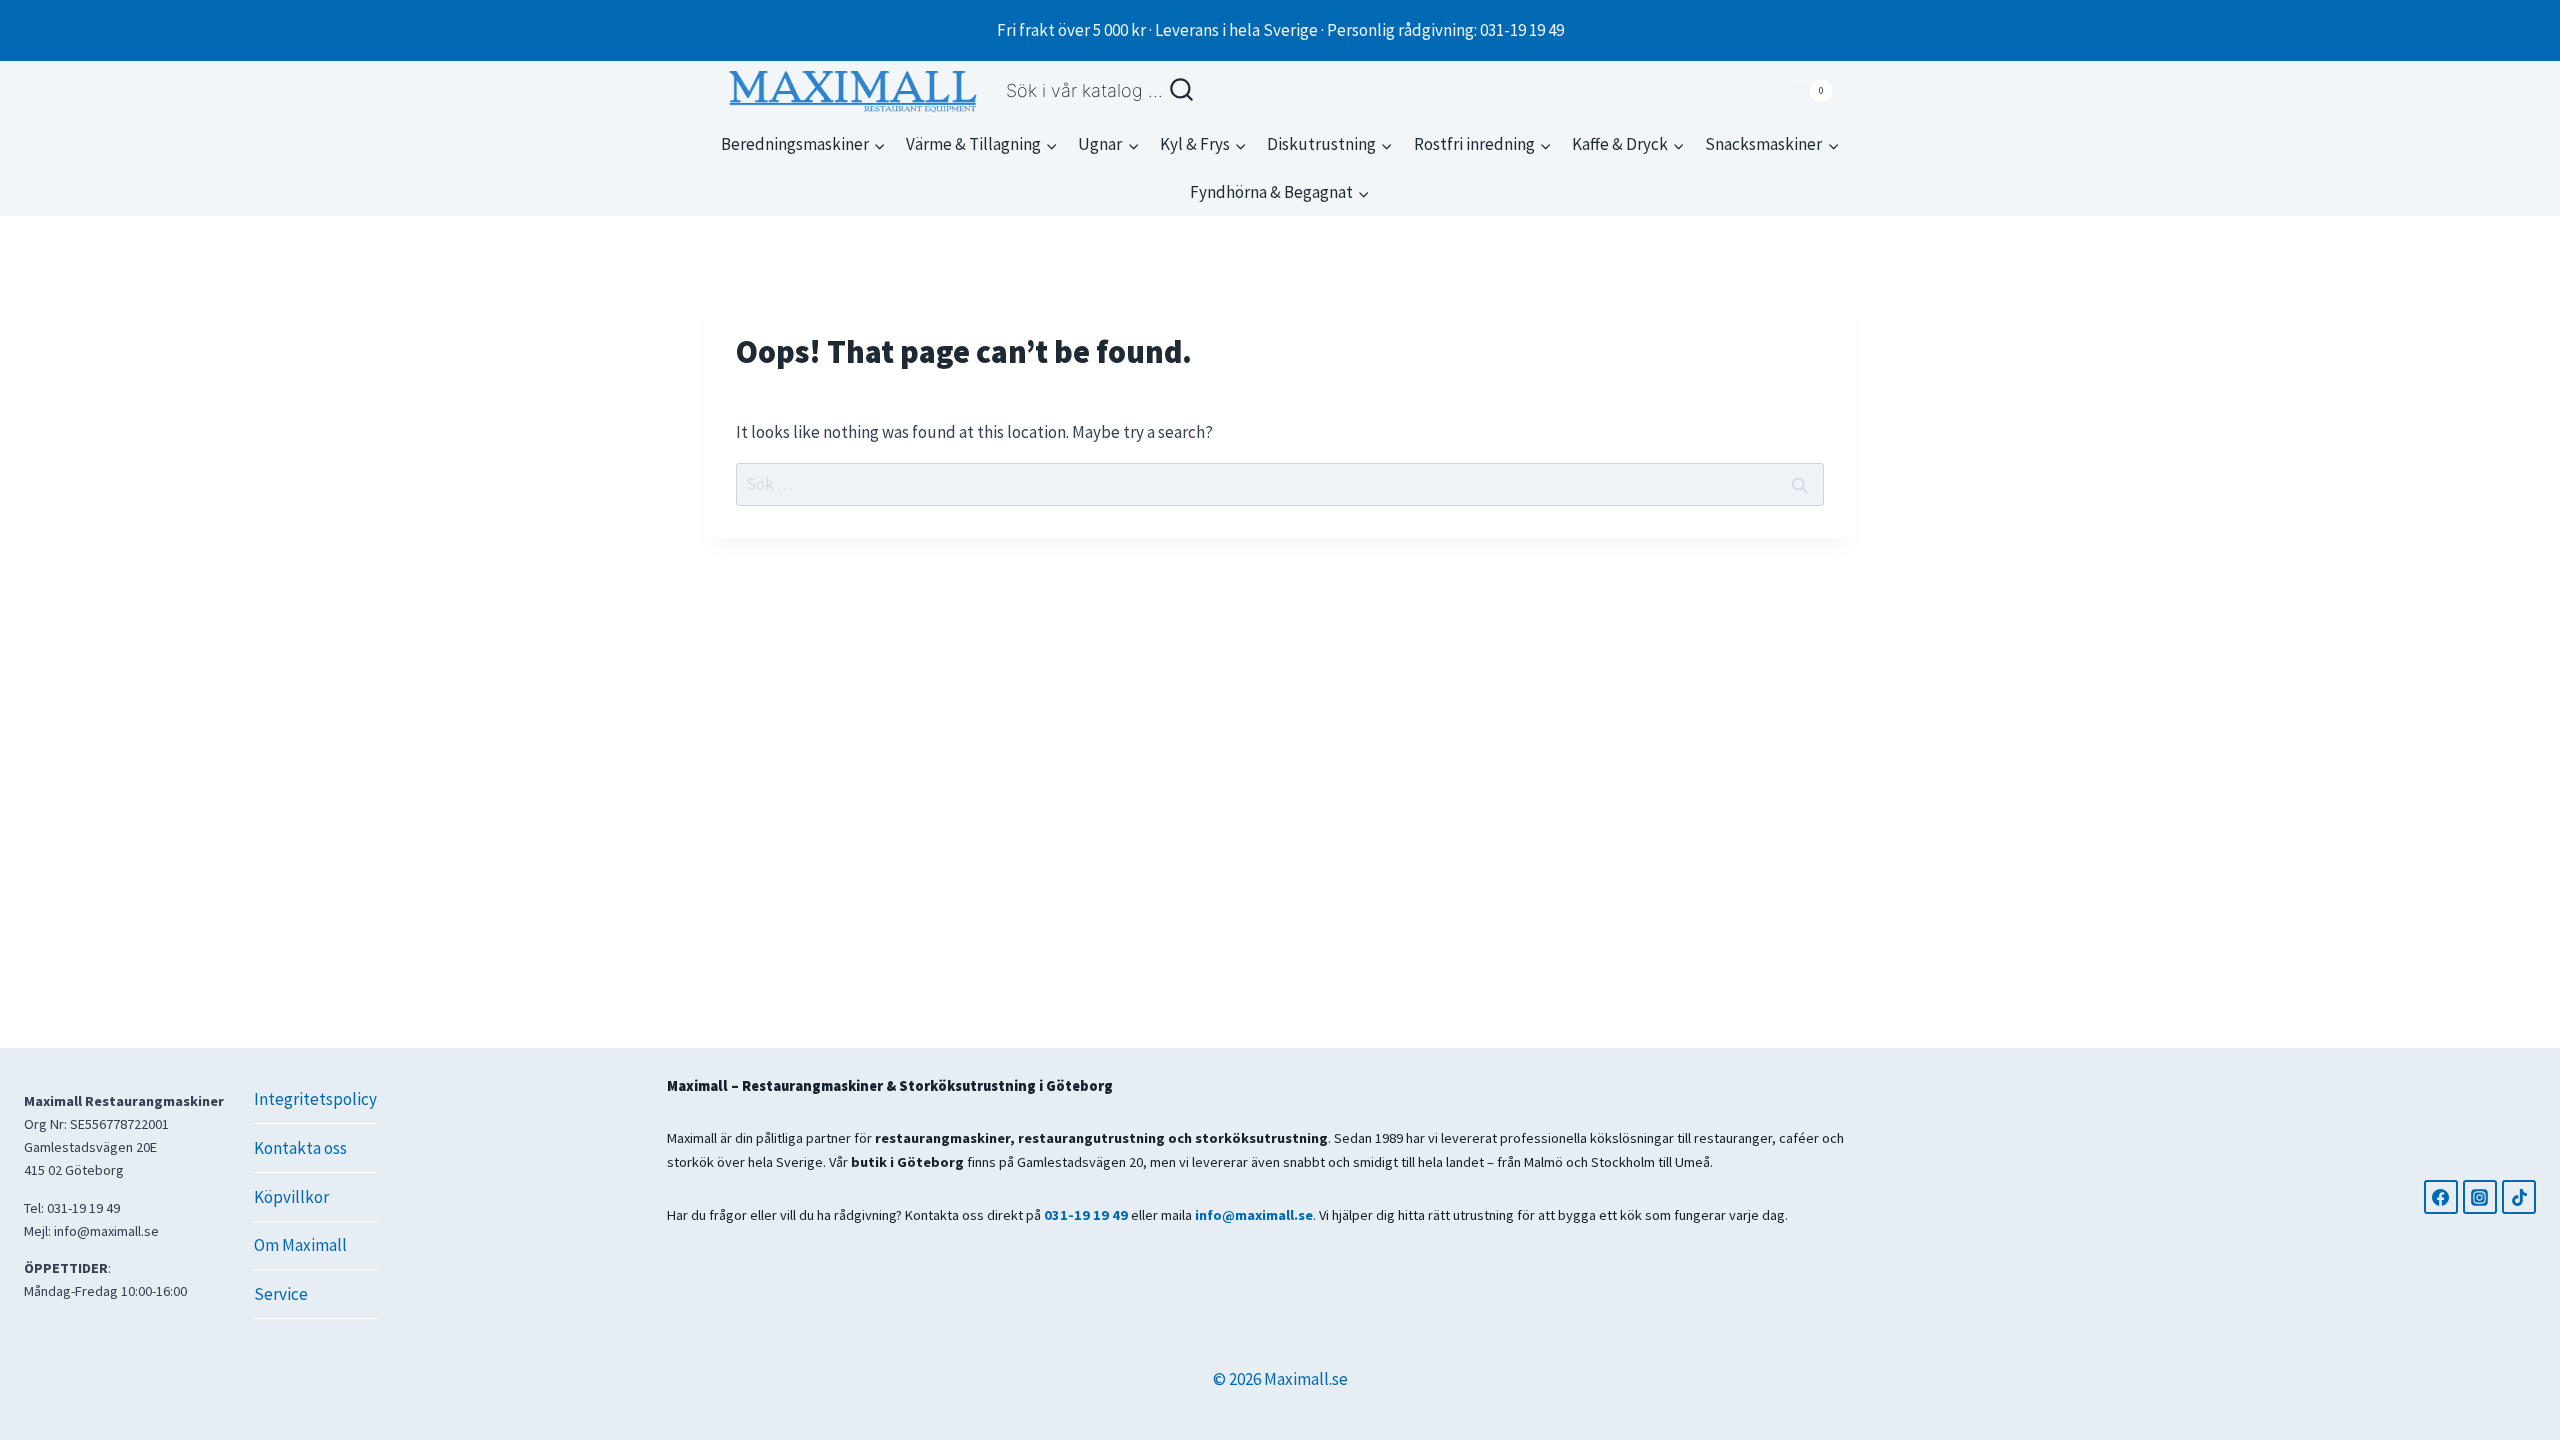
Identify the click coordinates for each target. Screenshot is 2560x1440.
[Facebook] (2441, 1197)
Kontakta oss (300, 1148)
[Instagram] (2480, 1197)
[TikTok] (2519, 1197)
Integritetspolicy (315, 1099)
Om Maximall (300, 1245)
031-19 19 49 (1086, 1215)
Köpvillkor (291, 1197)
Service (281, 1294)
